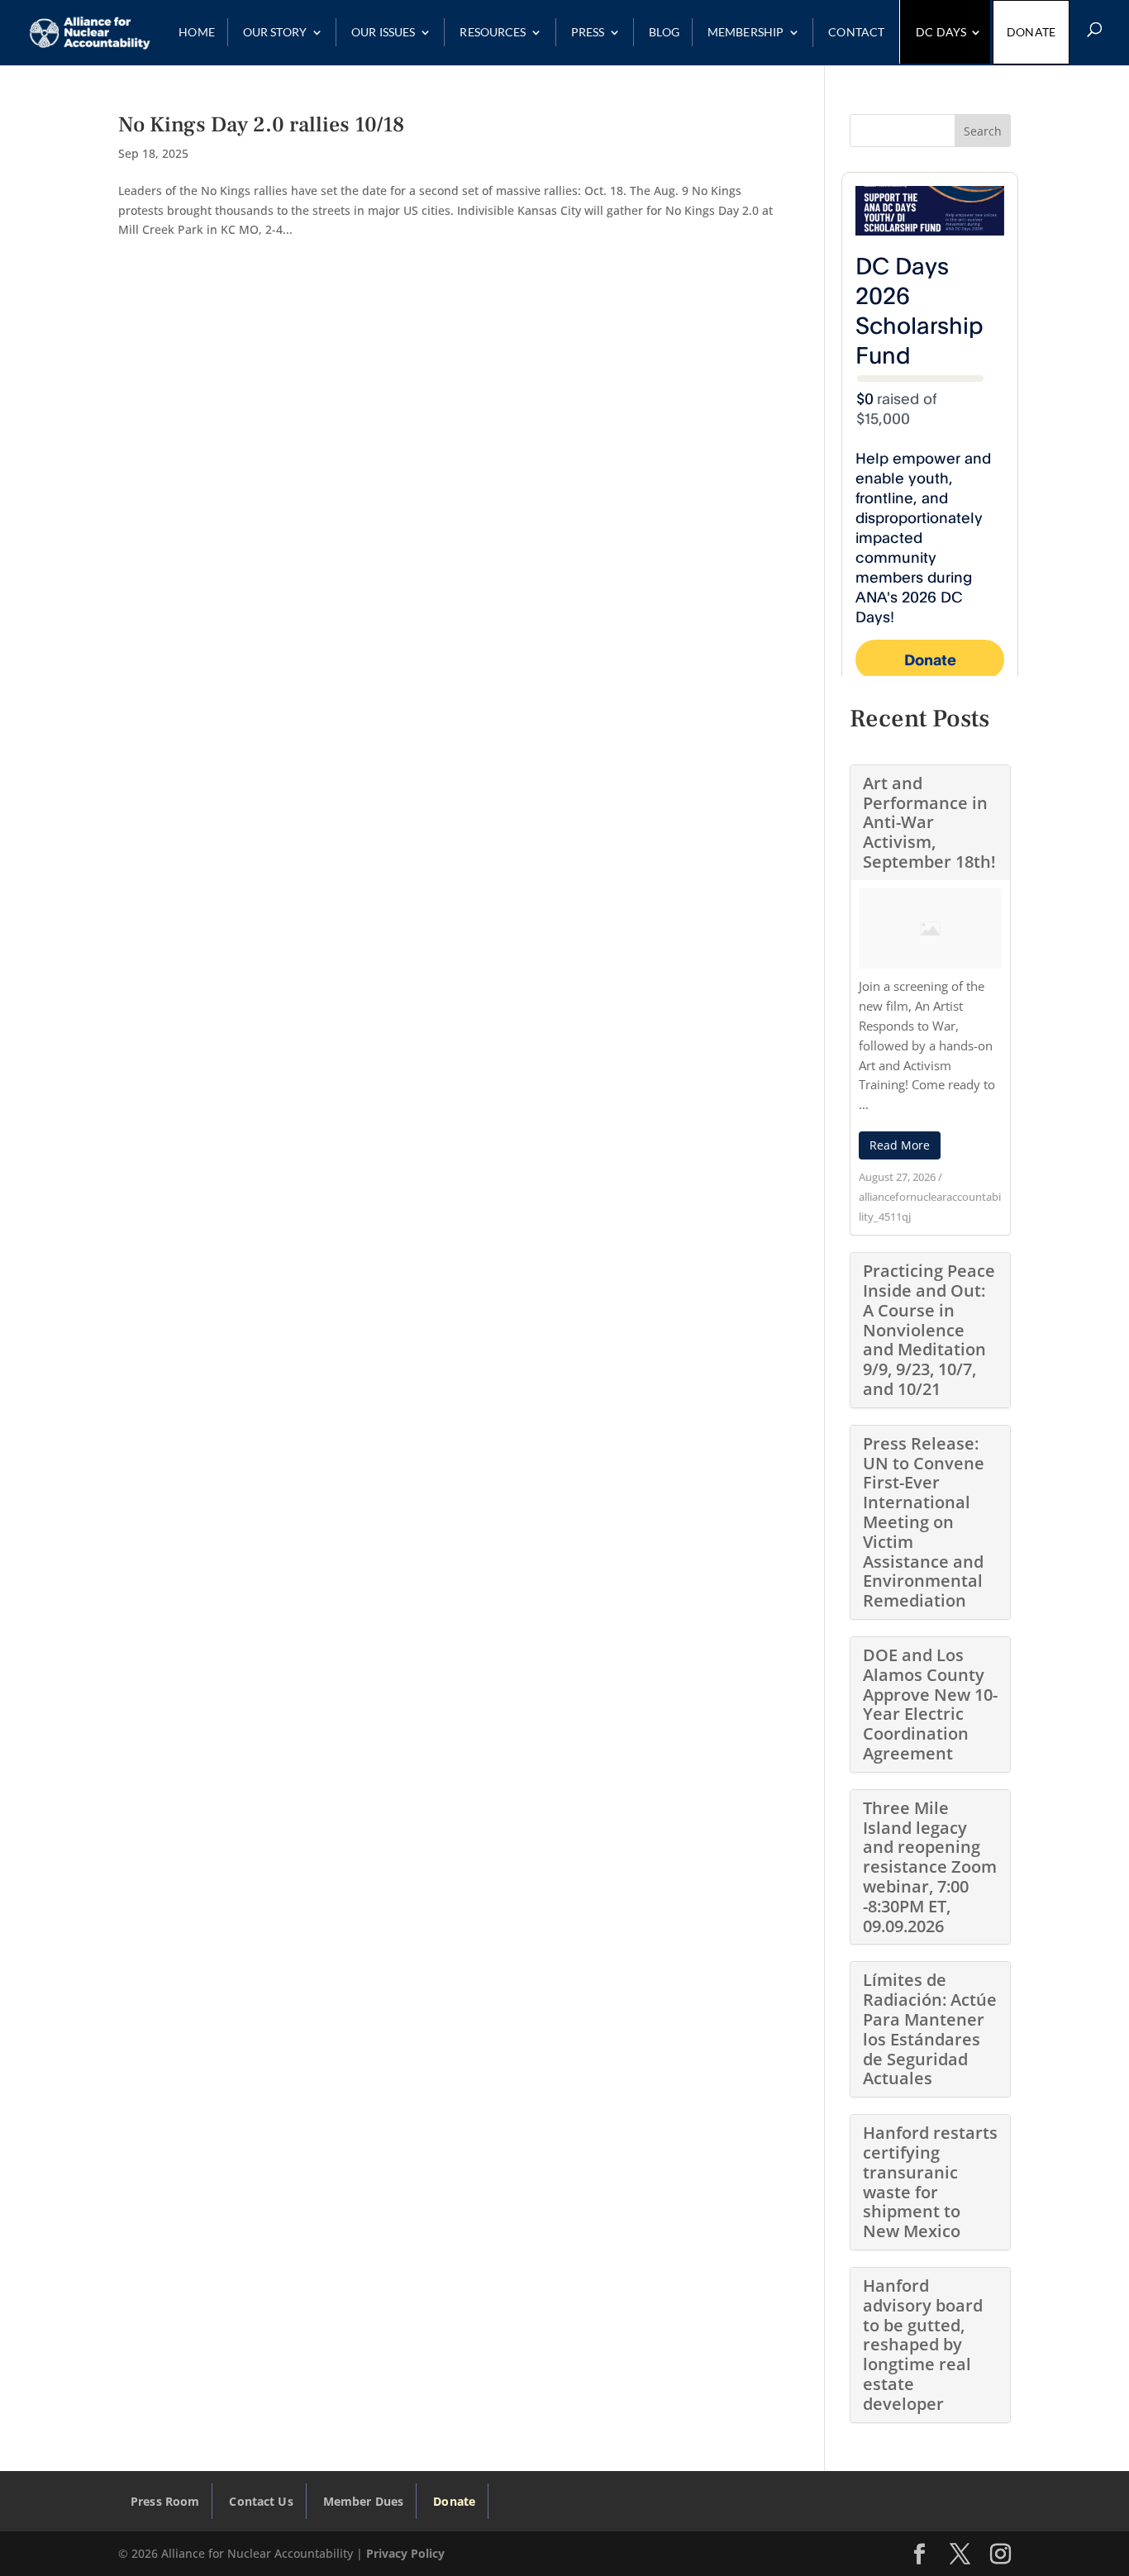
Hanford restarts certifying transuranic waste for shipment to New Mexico (930, 2182)
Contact (856, 32)
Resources (493, 32)
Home (197, 32)
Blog (664, 32)
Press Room (165, 2501)
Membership (746, 33)
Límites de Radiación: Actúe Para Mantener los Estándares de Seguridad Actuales (930, 2029)
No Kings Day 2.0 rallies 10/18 (261, 125)
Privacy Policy (405, 2553)
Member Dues (364, 2501)
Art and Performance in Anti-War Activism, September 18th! (929, 822)
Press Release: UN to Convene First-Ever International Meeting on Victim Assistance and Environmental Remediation (924, 1522)
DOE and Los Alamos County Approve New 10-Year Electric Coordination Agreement (930, 1704)
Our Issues (383, 32)
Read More (900, 1145)
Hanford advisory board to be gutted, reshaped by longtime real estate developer (923, 2345)
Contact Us (261, 2501)
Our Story (275, 32)
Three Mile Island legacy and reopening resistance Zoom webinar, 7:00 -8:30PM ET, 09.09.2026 (930, 1867)
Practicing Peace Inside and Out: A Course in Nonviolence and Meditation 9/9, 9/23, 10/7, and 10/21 (929, 1330)
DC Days (941, 32)
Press (588, 32)
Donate (1031, 32)
